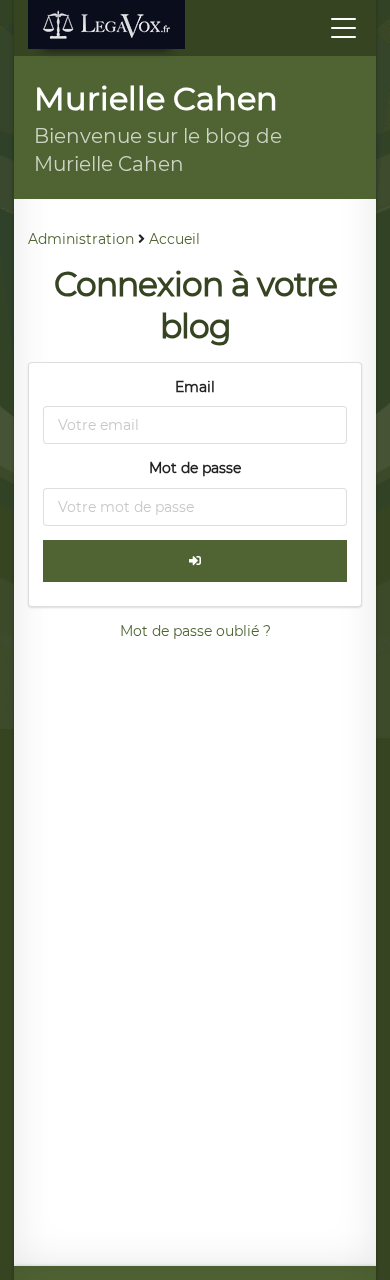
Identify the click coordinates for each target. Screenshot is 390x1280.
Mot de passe (195, 468)
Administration (81, 239)
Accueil (174, 239)
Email (195, 387)
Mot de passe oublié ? (195, 631)
